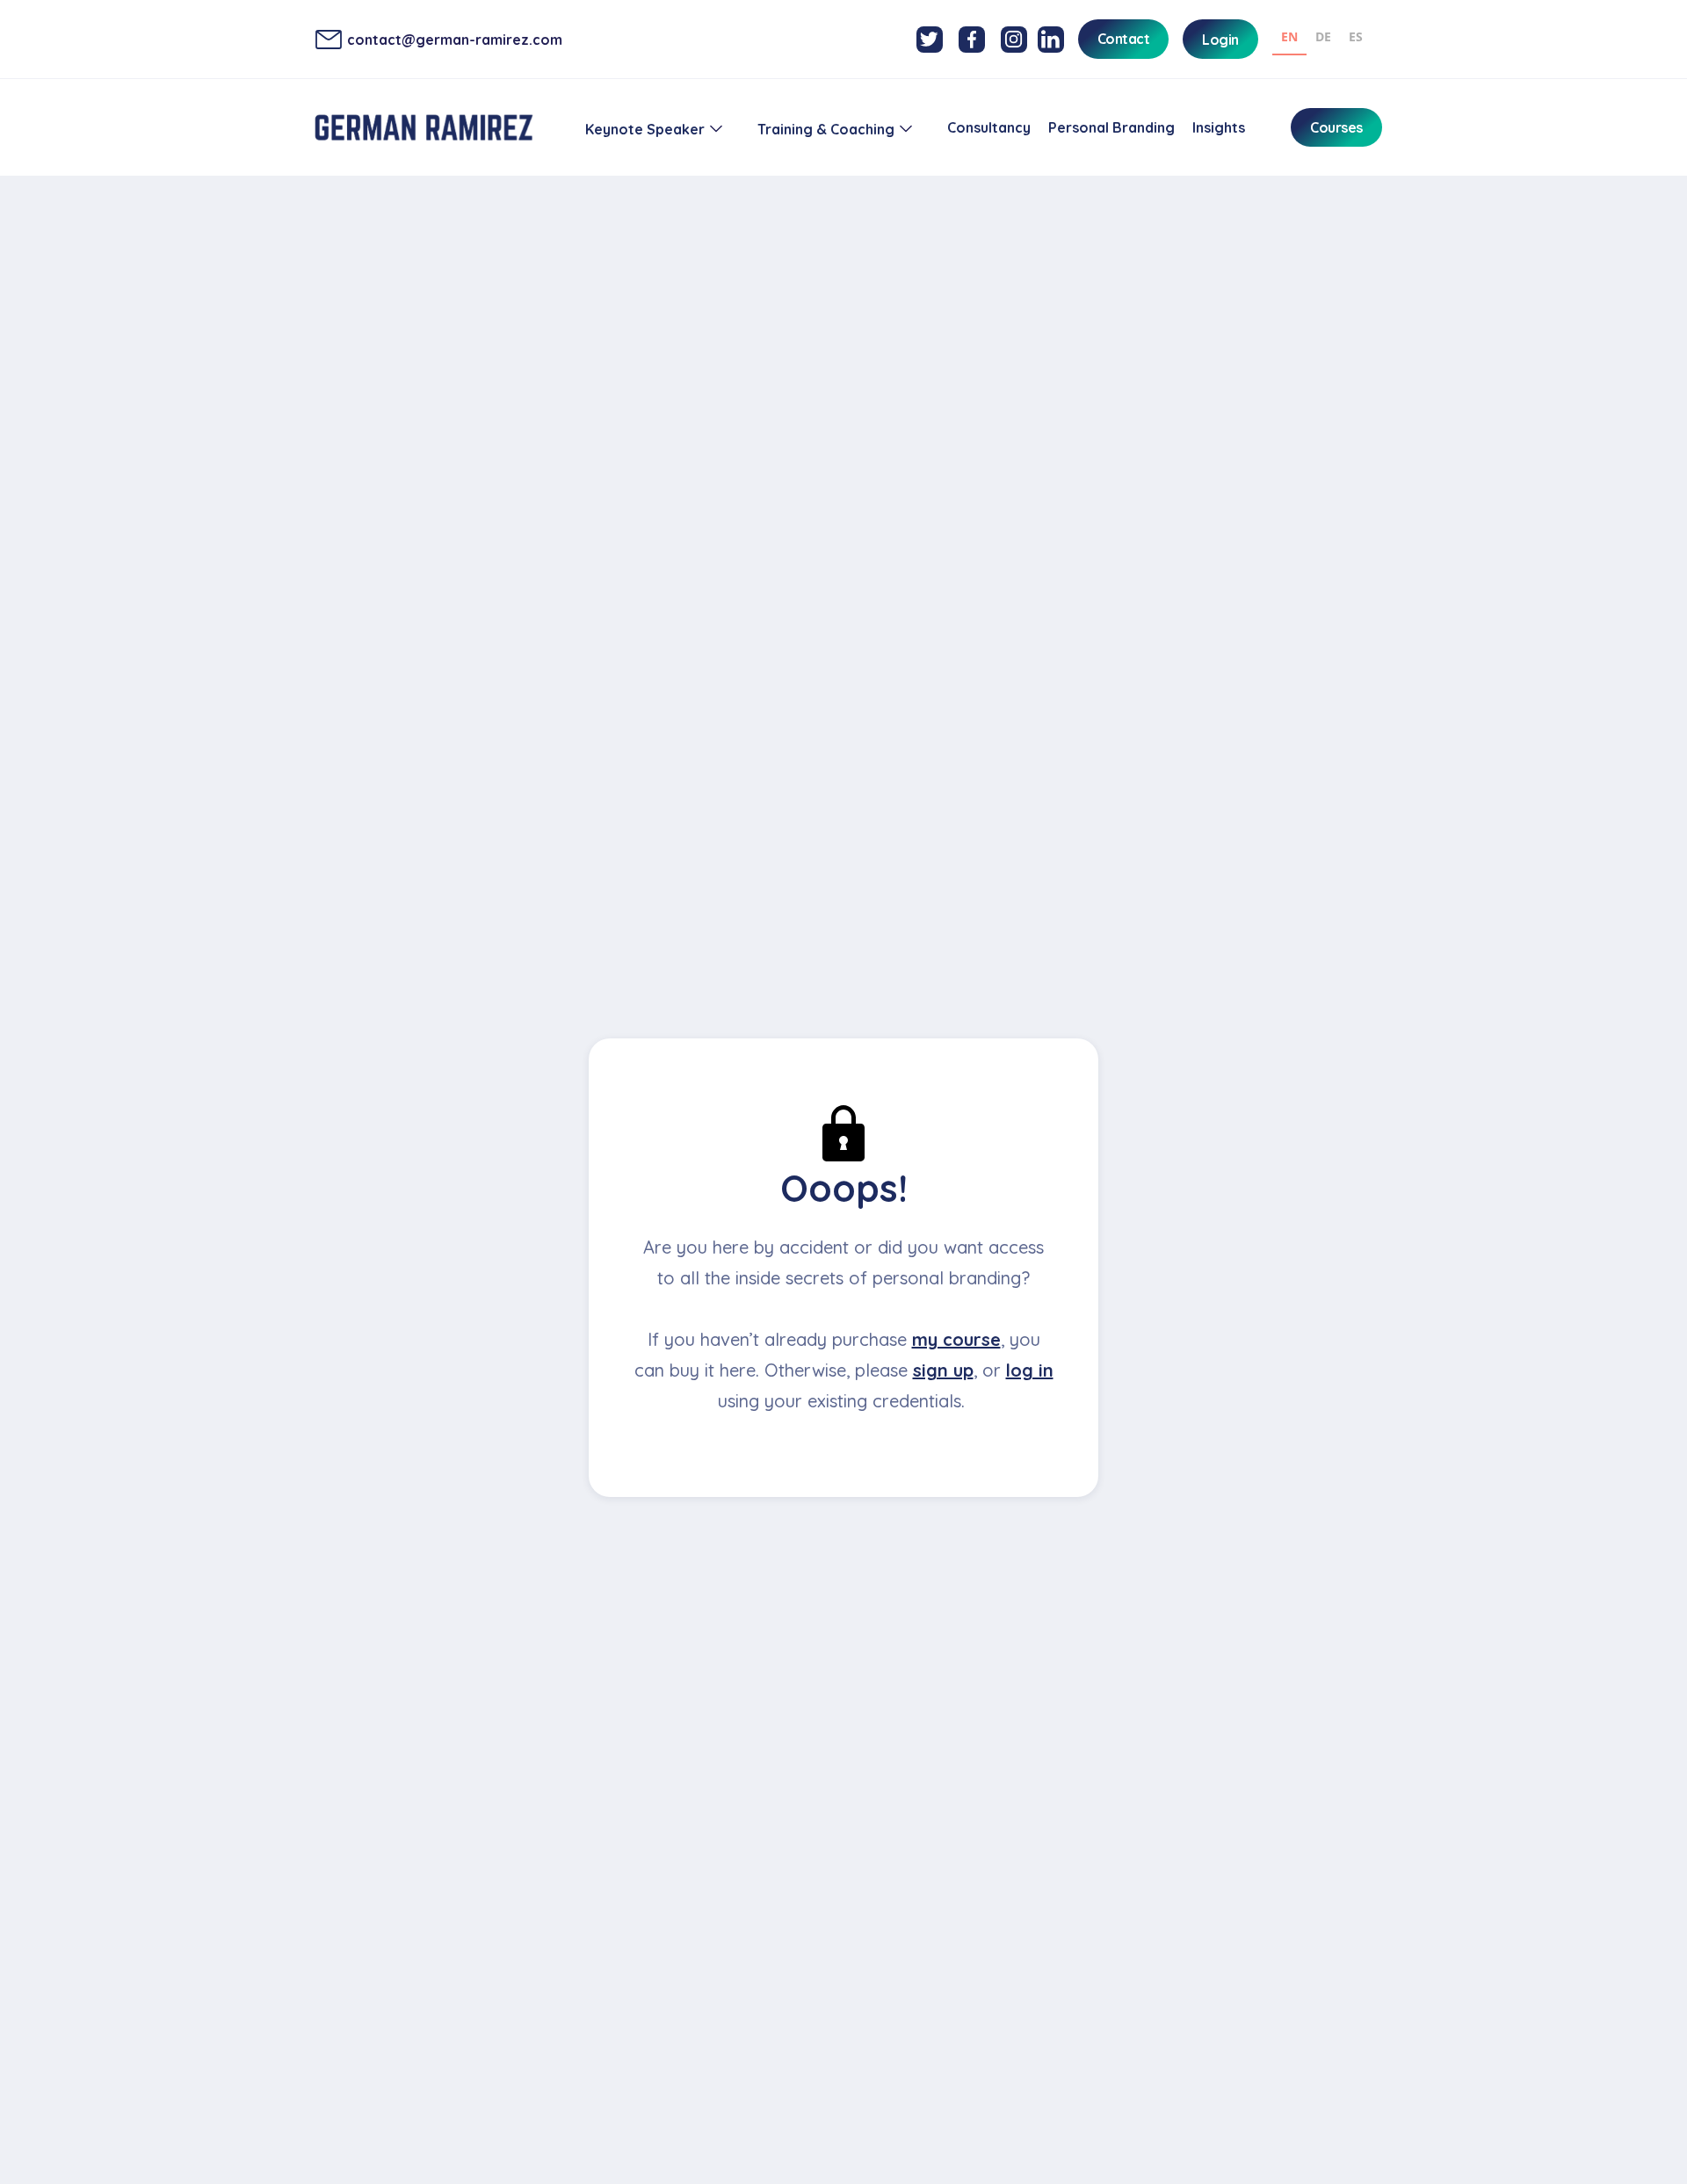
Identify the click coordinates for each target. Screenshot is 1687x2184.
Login (1220, 40)
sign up (943, 1370)
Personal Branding (1111, 127)
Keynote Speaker (645, 129)
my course (956, 1339)
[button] (654, 129)
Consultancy (989, 127)
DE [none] (1323, 36)
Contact (1124, 39)
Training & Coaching (826, 129)
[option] (1323, 39)
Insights (1219, 127)
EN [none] (1289, 36)
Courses (1336, 127)
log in (1030, 1370)
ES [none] (1356, 36)
